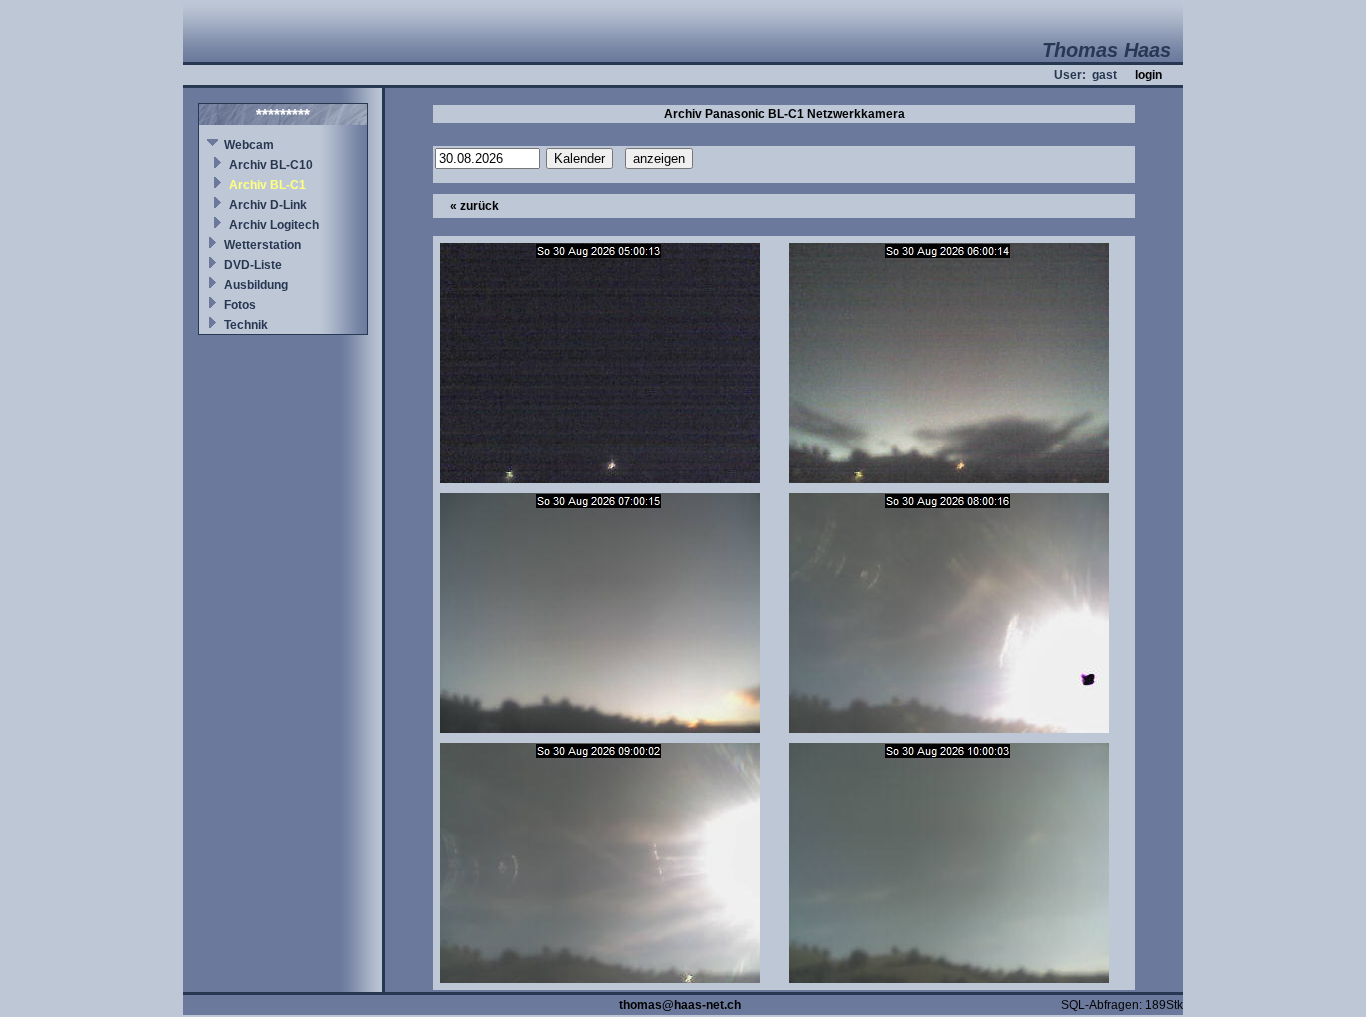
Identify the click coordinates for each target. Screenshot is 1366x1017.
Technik (246, 325)
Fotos (240, 305)
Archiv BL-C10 (271, 165)
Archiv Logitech (274, 225)
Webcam (249, 145)
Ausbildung (256, 285)
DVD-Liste (253, 265)
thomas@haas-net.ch (680, 1005)
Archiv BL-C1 (267, 185)
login (1148, 75)
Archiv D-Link (268, 205)
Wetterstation (262, 245)
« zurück (474, 206)
